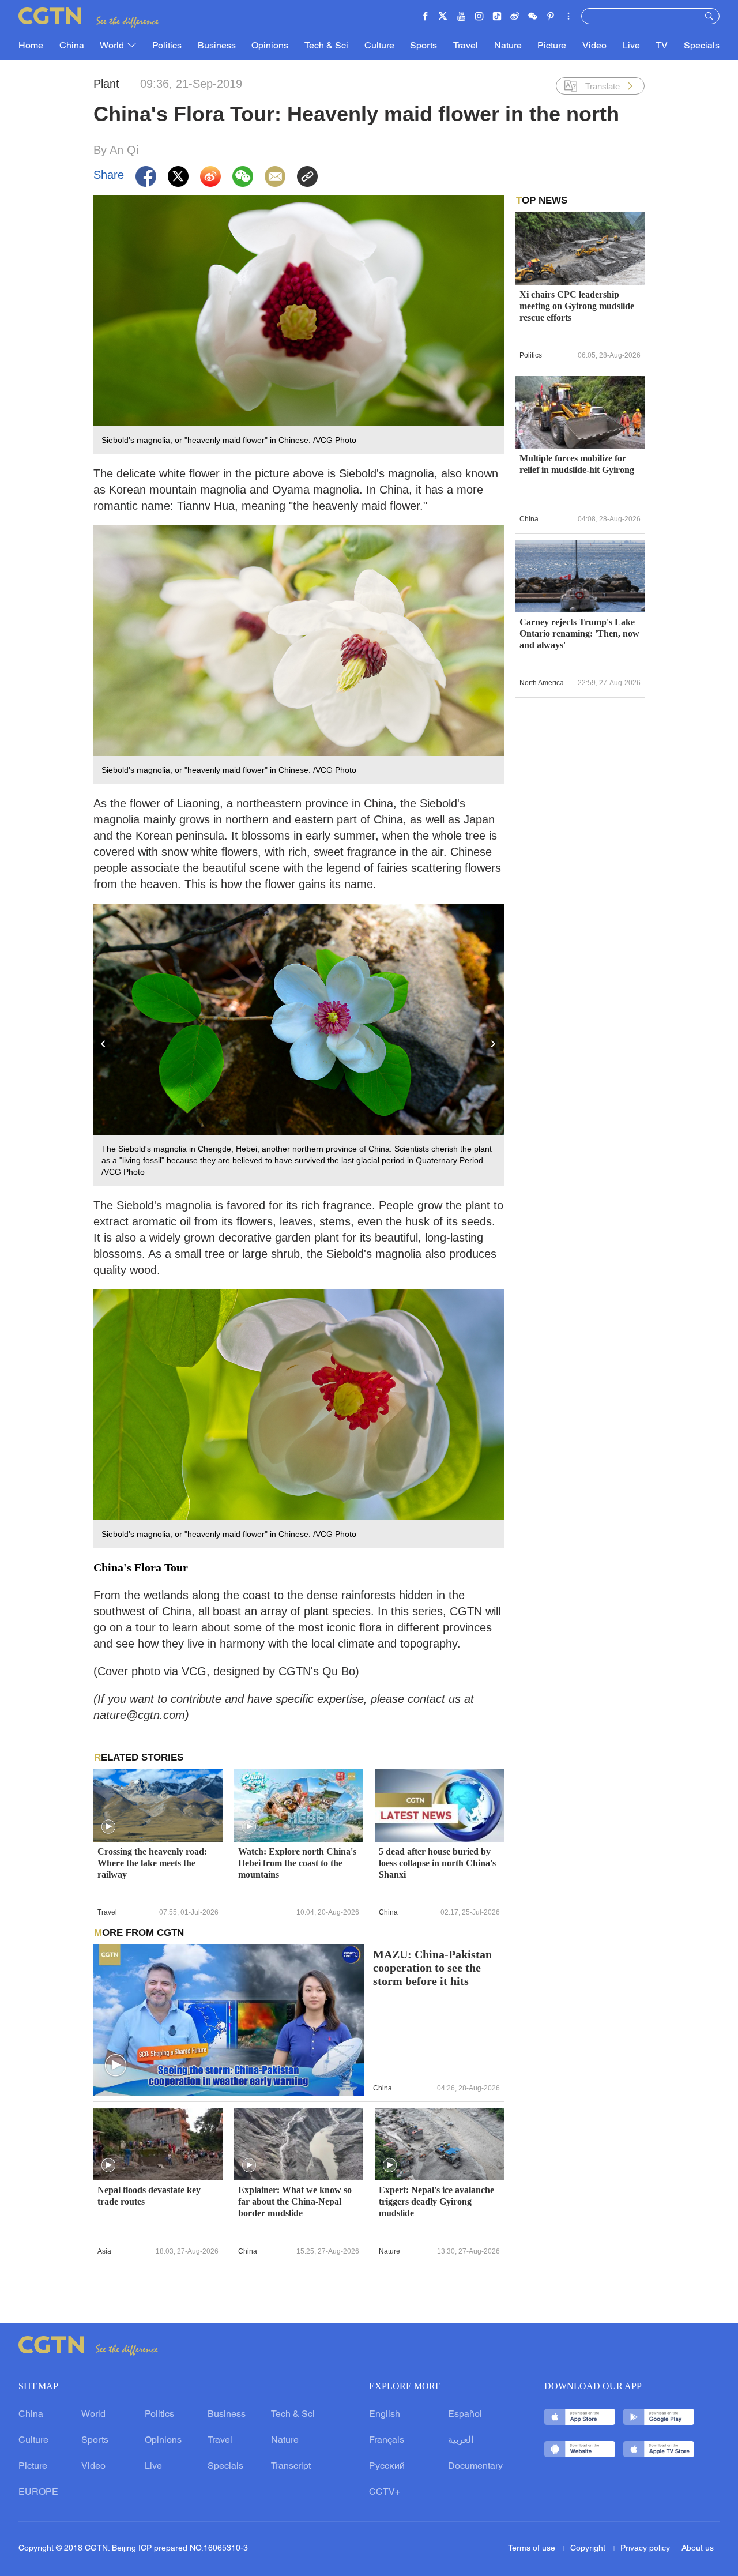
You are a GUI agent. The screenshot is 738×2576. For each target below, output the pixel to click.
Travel (466, 46)
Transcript (291, 2466)
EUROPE (38, 2492)
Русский (387, 2466)
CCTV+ (385, 2492)
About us (698, 2549)
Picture (552, 46)
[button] (108, 1827)
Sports (423, 46)
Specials (702, 46)
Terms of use (533, 2549)
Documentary (475, 2466)
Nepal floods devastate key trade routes (149, 2196)
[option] (299, 1045)
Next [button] (494, 1044)
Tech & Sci (326, 46)
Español (465, 2415)
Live (631, 46)
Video (594, 46)
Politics (167, 46)
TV (662, 46)
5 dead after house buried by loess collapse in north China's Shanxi (437, 1863)
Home (31, 46)
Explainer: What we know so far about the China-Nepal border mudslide (295, 2201)
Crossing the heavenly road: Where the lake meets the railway (152, 1863)
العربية (461, 2440)
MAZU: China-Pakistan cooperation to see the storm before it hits (432, 1968)
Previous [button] (104, 1044)
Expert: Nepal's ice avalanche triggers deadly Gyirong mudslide (436, 2201)
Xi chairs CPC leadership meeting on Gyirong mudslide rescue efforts (577, 306)
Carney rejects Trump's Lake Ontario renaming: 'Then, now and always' (579, 633)
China (72, 46)
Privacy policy (645, 2549)
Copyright (589, 2549)
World (113, 46)
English (385, 2415)
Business (217, 46)
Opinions (270, 46)
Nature (508, 46)
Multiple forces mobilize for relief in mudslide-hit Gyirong (577, 464)
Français (387, 2440)
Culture (379, 46)
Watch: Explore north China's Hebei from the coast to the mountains (297, 1863)
